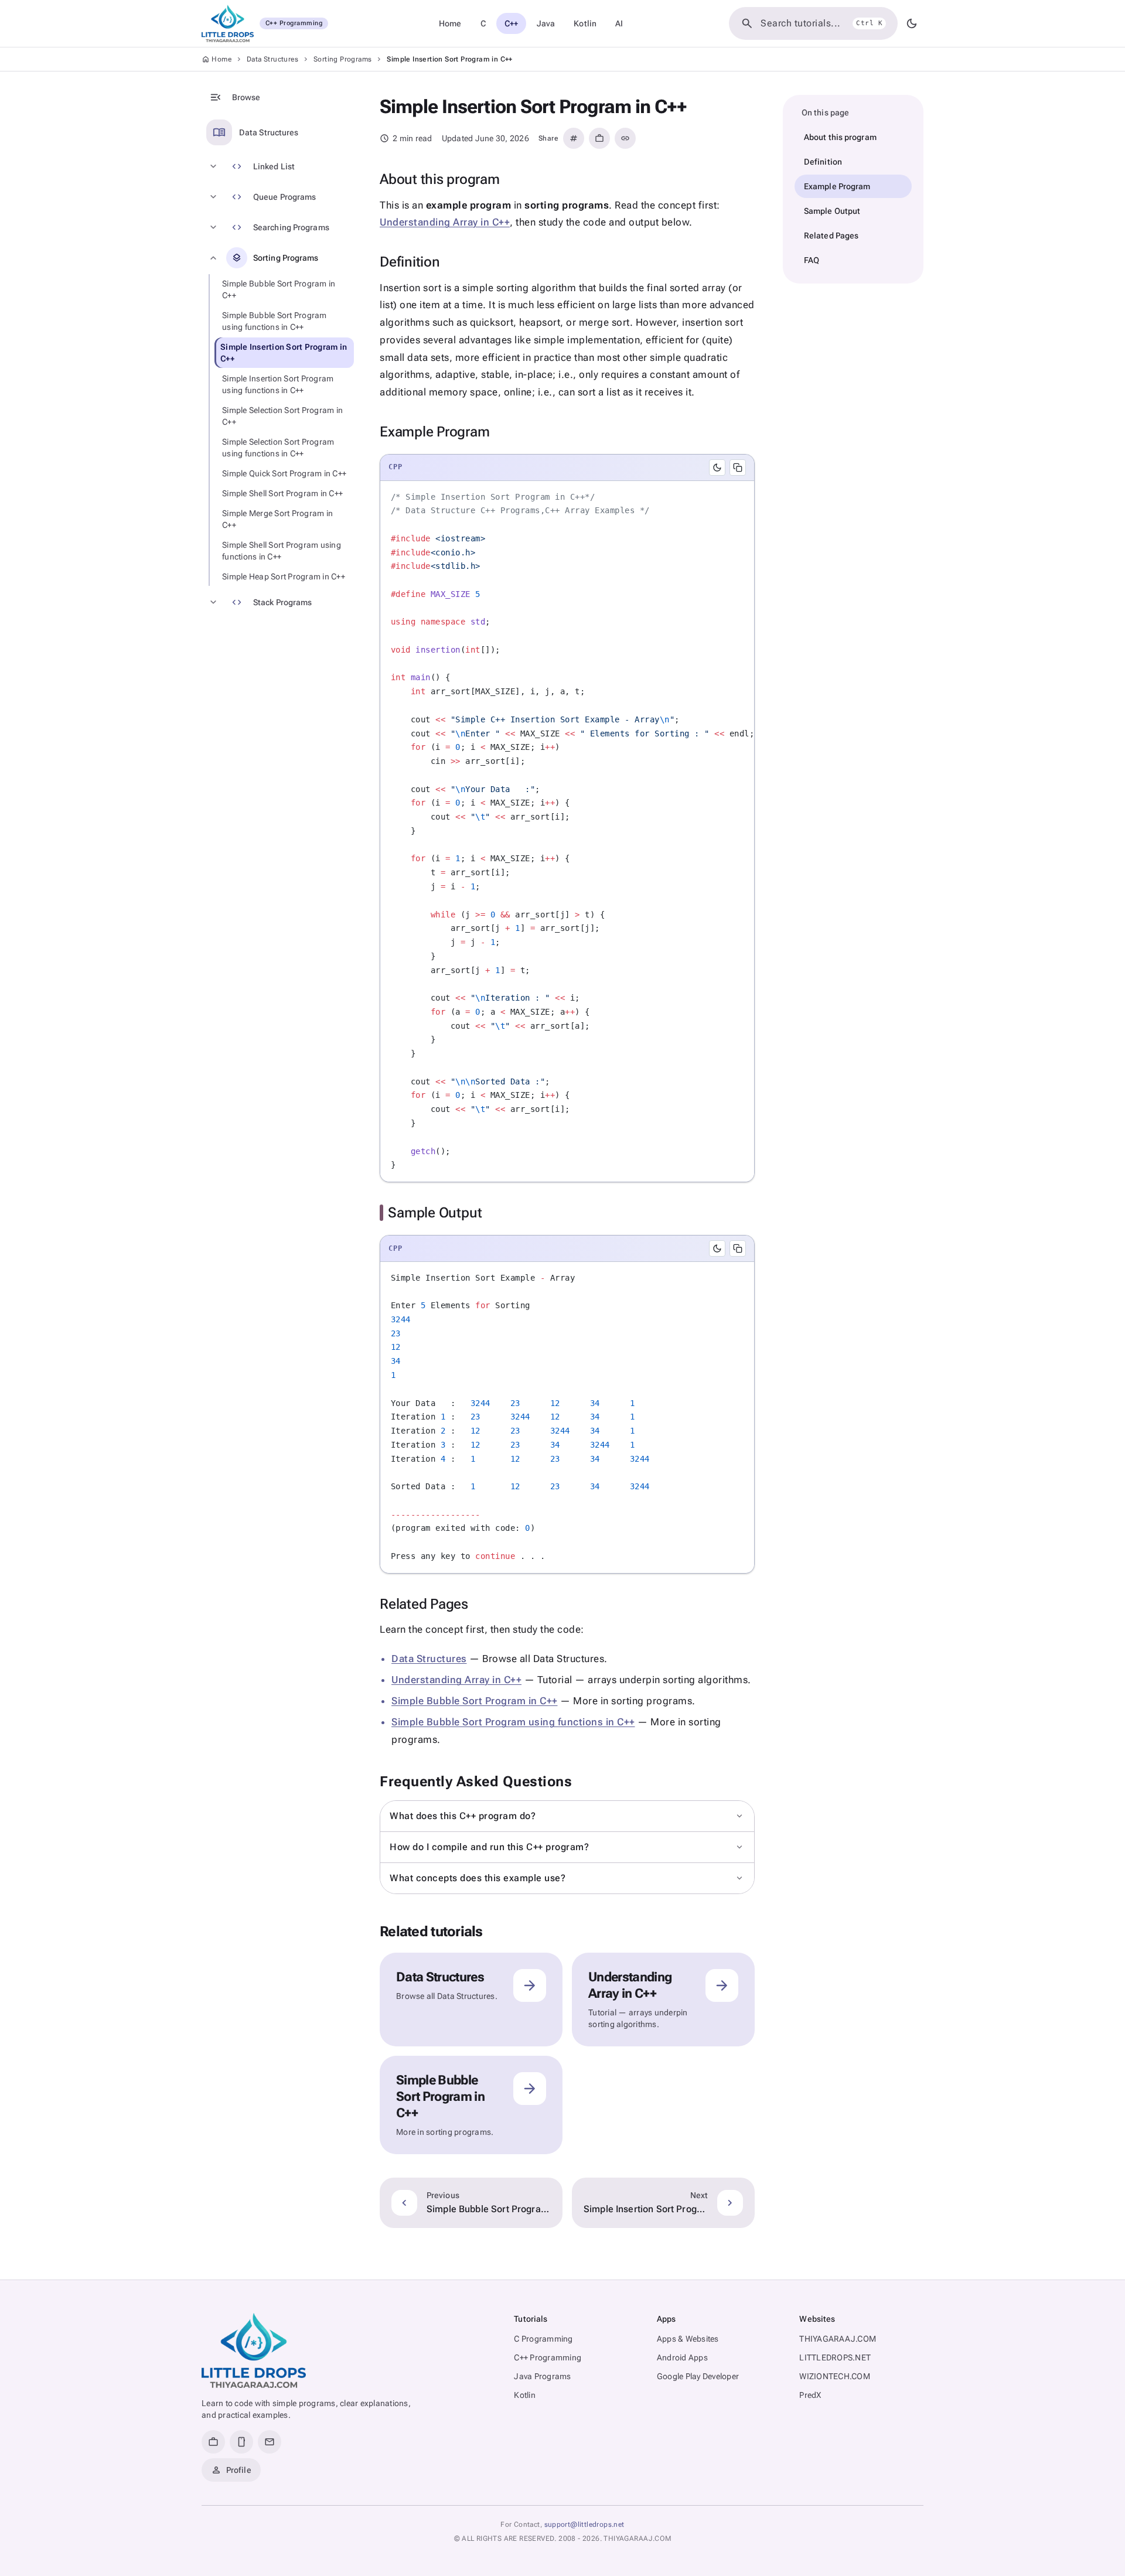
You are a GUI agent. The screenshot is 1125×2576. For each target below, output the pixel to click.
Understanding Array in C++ (445, 222)
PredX (810, 2395)
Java (546, 23)
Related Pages (831, 236)
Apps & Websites (688, 2339)
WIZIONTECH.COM (835, 2376)
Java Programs (542, 2376)
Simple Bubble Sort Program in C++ (279, 289)
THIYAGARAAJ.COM (838, 2339)
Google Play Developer (698, 2376)
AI (619, 23)
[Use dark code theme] (717, 468)
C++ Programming (548, 2357)
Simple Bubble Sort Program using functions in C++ (275, 321)
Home (450, 23)
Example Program (837, 186)
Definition (823, 162)
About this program (840, 137)
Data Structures (272, 59)
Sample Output (832, 211)
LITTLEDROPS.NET (835, 2357)
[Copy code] (738, 468)
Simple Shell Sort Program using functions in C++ (282, 551)
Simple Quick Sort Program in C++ (284, 473)
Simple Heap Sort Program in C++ (284, 576)
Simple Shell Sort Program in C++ (282, 493)
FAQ (812, 260)
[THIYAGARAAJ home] (254, 2350)
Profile (231, 2470)
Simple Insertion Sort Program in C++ (284, 353)
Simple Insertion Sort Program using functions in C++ (278, 384)
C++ (511, 23)
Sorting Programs (342, 59)
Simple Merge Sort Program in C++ (277, 519)
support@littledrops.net (584, 2524)
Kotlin (585, 23)
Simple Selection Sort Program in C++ (282, 416)
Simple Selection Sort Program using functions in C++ (278, 448)
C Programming (543, 2339)
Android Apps (682, 2357)
